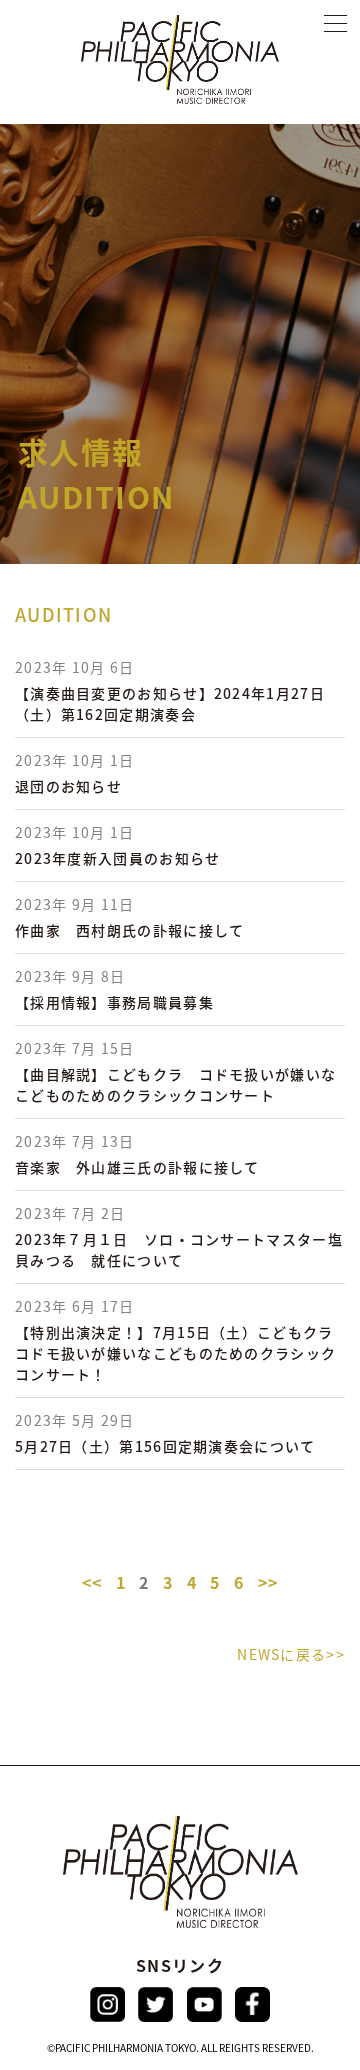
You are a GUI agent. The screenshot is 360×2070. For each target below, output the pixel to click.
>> (268, 1582)
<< (92, 1582)
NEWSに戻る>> (291, 1654)
